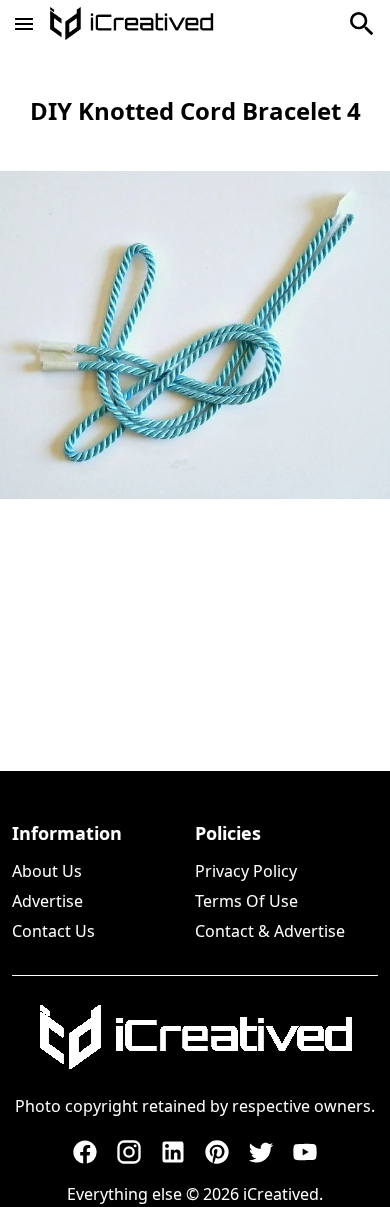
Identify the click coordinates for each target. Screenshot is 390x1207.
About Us (47, 871)
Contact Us (53, 931)
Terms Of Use (246, 901)
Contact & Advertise (270, 931)
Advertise (47, 901)
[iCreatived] (195, 1037)
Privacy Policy (246, 871)
